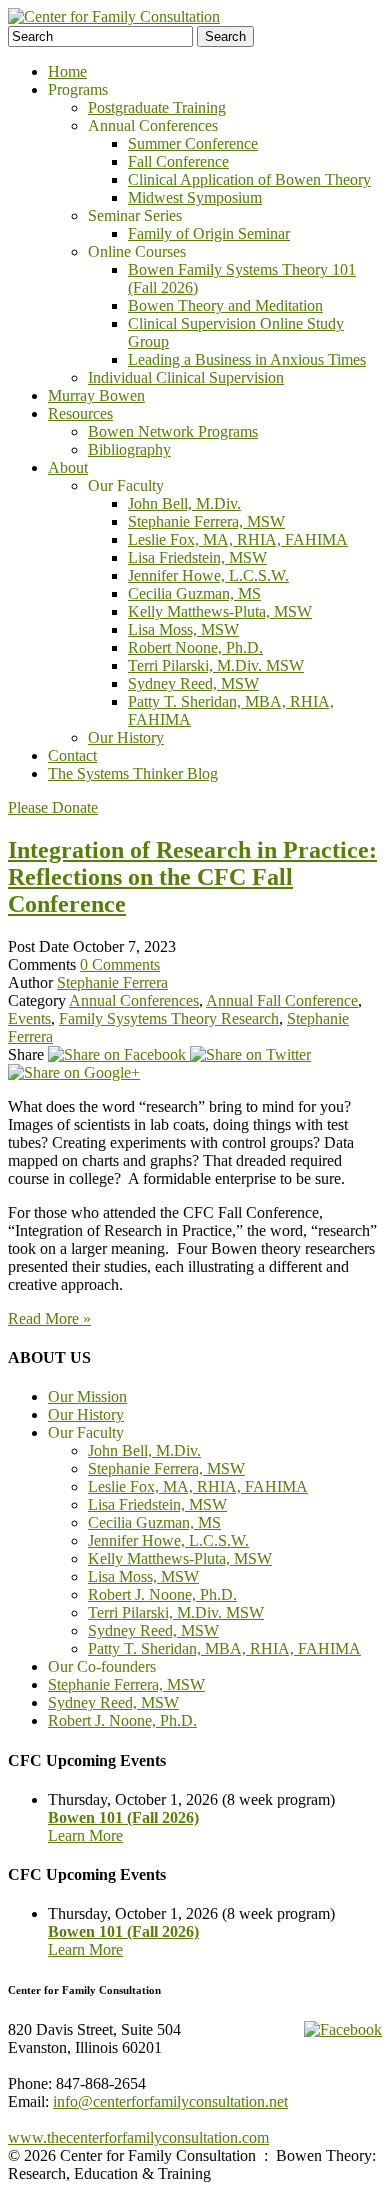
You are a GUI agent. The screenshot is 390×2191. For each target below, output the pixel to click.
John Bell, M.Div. (184, 503)
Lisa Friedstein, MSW (197, 557)
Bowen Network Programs (173, 431)
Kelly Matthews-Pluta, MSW (220, 611)
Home (67, 71)
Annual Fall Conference (282, 1000)
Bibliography (129, 449)
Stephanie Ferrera (112, 982)
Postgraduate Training (157, 107)
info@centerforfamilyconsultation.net (170, 2101)
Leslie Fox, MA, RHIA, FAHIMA (238, 539)
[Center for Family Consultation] (114, 16)
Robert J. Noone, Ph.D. (162, 1594)
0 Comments (120, 964)
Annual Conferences (134, 1000)
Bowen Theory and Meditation (225, 305)
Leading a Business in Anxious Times (247, 359)
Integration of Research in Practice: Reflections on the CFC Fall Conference (192, 877)
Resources (80, 413)
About (68, 467)
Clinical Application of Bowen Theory (249, 179)
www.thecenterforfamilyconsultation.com (138, 2137)
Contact (72, 755)
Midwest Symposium (195, 197)
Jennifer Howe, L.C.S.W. (208, 575)
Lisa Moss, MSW (183, 629)
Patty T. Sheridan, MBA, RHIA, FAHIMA (224, 1648)
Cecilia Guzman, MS (194, 593)
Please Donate (53, 807)
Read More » (49, 1318)
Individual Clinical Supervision (186, 377)
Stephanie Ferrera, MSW (206, 521)
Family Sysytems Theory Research (169, 1018)
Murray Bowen (96, 395)
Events (29, 1018)
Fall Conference (178, 161)
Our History (126, 737)
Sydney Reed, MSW (193, 683)
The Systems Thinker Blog (133, 773)
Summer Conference (193, 143)
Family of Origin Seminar (209, 233)
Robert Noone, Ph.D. (195, 647)
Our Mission (87, 1396)
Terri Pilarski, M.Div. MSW (216, 665)
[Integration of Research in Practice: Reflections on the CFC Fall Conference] (119, 1054)
